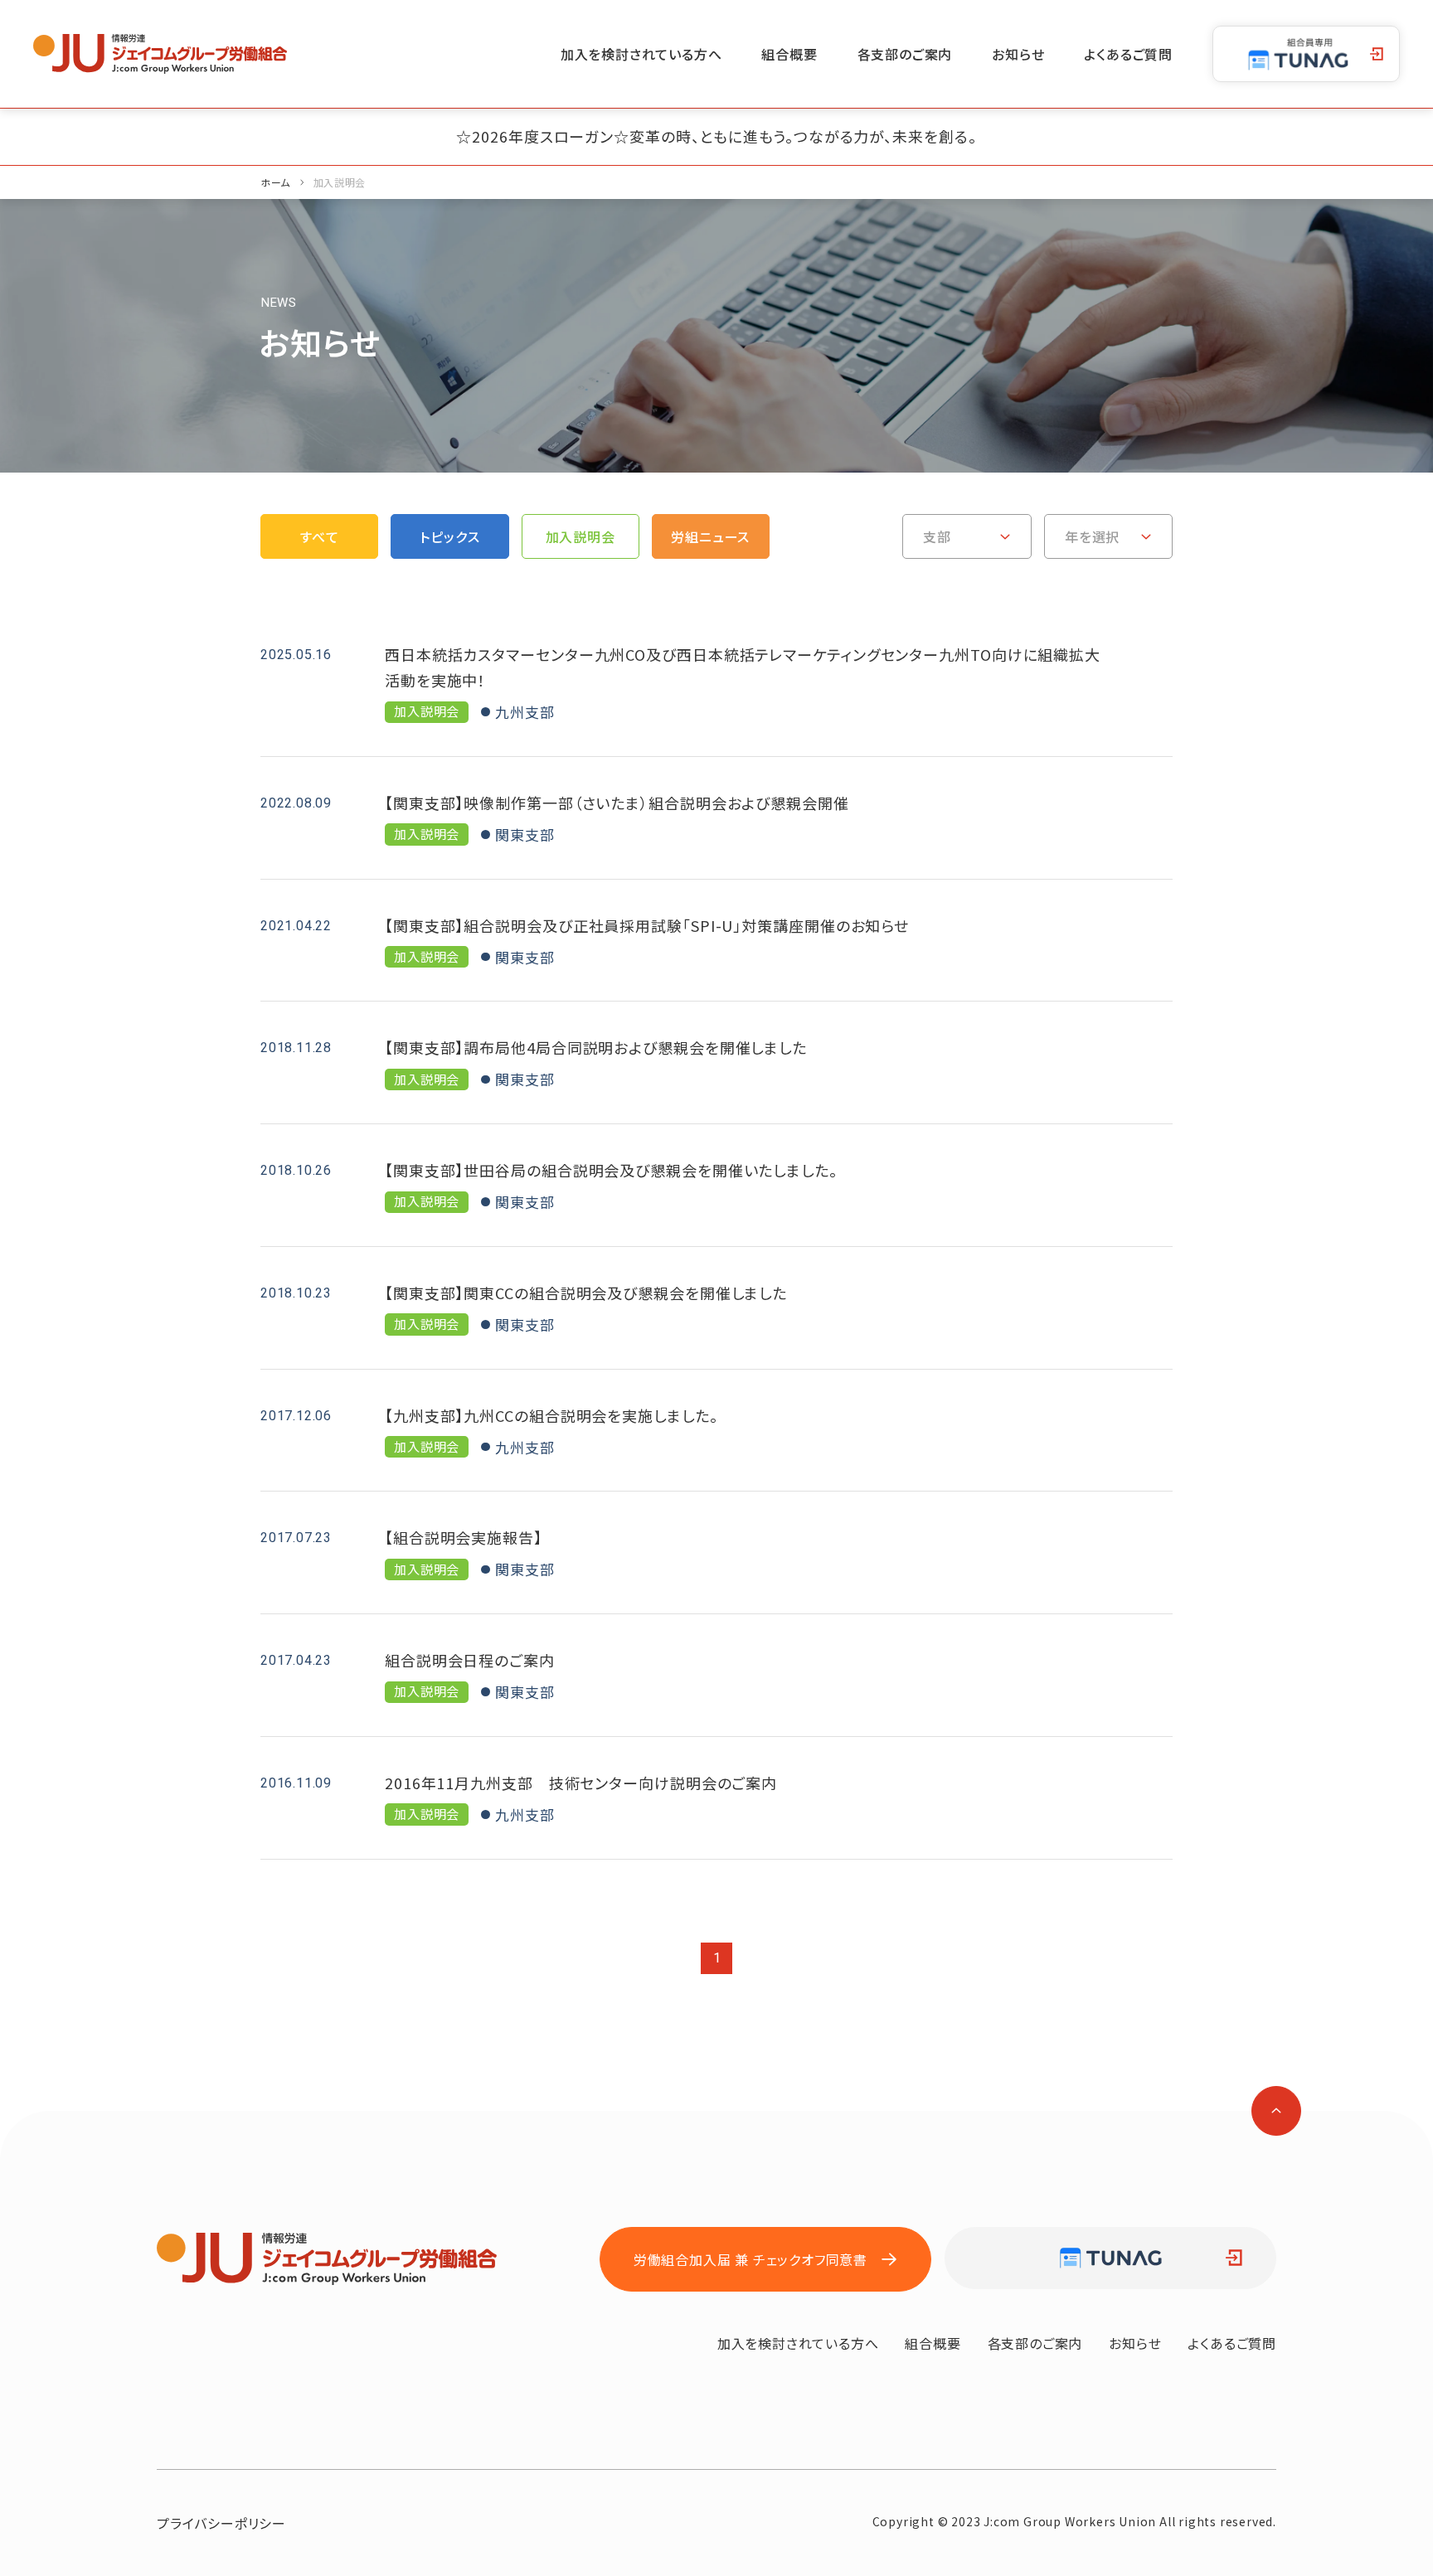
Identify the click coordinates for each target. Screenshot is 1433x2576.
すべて (319, 536)
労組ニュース (710, 536)
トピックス (449, 536)
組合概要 (789, 54)
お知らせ (1018, 54)
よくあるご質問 (1128, 54)
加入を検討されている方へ (641, 54)
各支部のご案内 (905, 54)
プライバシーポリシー (221, 2523)
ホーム (275, 182)
